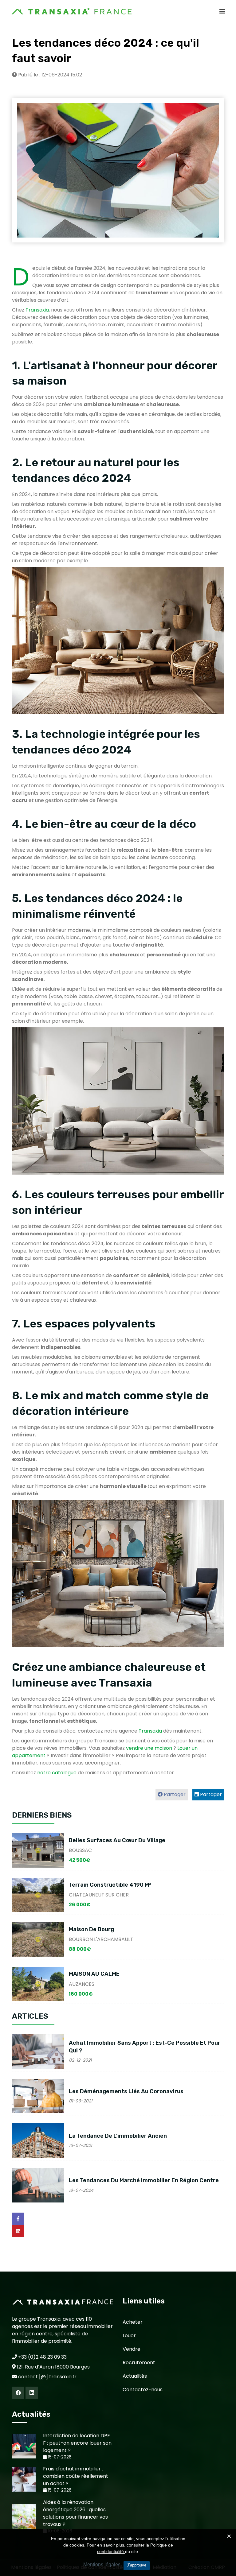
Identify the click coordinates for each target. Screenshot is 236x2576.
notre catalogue (57, 1773)
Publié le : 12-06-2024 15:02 (49, 75)
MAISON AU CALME (94, 1974)
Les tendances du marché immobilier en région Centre (144, 2180)
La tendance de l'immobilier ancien (118, 2136)
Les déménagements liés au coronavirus (126, 2091)
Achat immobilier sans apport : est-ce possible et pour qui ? (145, 2047)
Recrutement (139, 2363)
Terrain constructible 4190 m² (110, 1885)
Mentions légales (102, 2564)
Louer (129, 2336)
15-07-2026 (59, 2457)
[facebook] (18, 2393)
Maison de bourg (91, 1929)
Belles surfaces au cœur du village (117, 1840)
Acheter (133, 2322)
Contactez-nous (143, 2390)
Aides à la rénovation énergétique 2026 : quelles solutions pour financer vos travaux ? (75, 2513)
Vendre (132, 2349)
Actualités (135, 2376)
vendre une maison (149, 1748)
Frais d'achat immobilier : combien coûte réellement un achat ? (76, 2476)
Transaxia (37, 310)
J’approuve (137, 2565)
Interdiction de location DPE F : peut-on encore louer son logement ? (77, 2443)
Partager (210, 1794)
